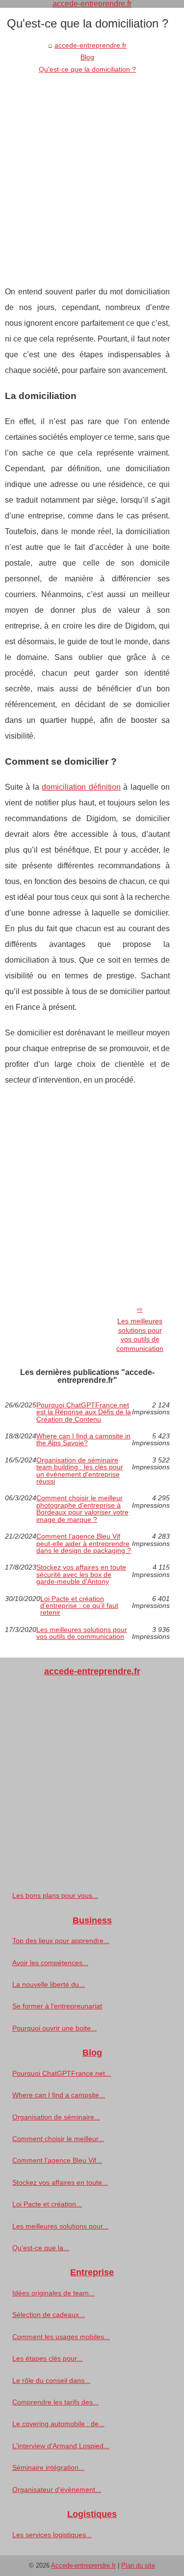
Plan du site (138, 2565)
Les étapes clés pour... (47, 2358)
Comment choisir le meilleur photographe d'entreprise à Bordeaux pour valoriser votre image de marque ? (82, 1509)
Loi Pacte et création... (47, 2204)
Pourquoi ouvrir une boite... (54, 2028)
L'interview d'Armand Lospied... (61, 2446)
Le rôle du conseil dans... (51, 2380)
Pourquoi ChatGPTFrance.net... (62, 2073)
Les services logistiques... (52, 2535)
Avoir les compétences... (50, 1963)
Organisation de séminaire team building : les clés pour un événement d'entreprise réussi (80, 1471)
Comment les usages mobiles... (61, 2337)
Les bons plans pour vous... (55, 1895)
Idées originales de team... (53, 2293)
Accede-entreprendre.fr (83, 2565)
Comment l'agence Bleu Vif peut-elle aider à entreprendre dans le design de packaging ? (84, 1543)
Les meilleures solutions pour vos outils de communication (140, 1335)
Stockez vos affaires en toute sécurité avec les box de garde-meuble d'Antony (81, 1574)
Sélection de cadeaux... (49, 2315)
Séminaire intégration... (48, 2467)
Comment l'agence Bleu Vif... (57, 2160)
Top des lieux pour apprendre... (61, 1941)
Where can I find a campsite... (59, 2095)
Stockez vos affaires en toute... (60, 2182)
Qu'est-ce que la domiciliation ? (87, 69)
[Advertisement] (92, 172)
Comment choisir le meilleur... (58, 2139)
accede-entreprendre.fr (91, 45)
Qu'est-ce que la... (41, 2248)
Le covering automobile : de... (58, 2424)
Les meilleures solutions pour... (60, 2226)
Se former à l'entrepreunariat (57, 2006)
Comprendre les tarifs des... (55, 2402)
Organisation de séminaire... (56, 2117)
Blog (87, 57)
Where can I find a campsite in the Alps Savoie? (83, 1440)
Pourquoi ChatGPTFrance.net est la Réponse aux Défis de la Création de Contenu (84, 1412)
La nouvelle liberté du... (49, 1984)
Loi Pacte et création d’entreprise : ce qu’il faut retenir (79, 1606)
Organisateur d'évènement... (57, 2490)
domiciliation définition (81, 787)
